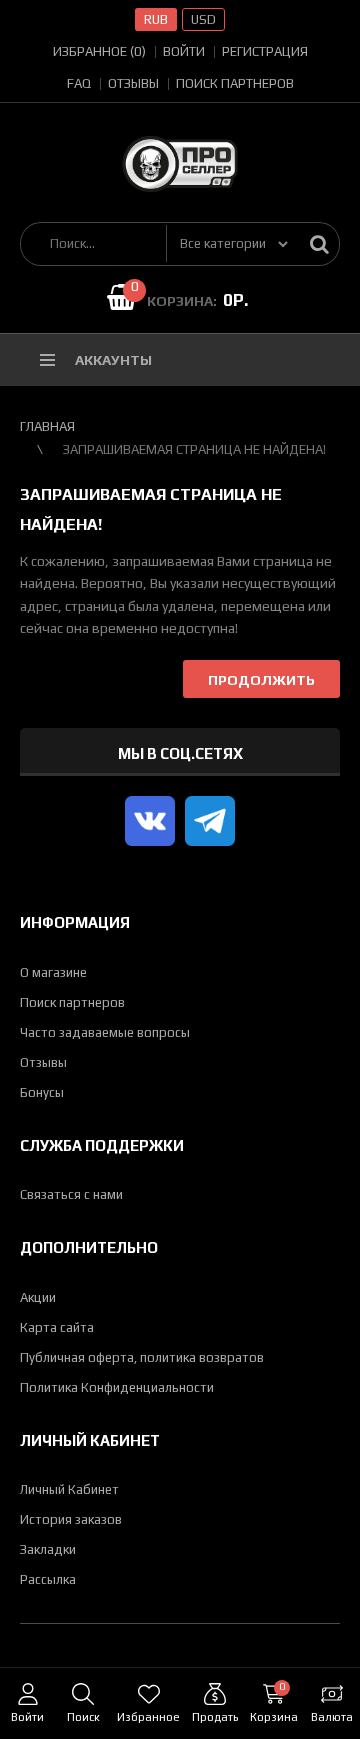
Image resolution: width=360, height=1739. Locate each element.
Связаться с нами (71, 1194)
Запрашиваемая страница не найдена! (194, 449)
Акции (38, 1297)
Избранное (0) (99, 51)
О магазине (53, 972)
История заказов (71, 1519)
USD (203, 19)
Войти (184, 51)
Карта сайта (57, 1327)
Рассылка (48, 1579)
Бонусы (42, 1092)
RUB (156, 19)
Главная (47, 426)
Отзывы (133, 83)
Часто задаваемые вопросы (105, 1032)
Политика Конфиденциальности (117, 1387)
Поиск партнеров (235, 83)
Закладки (48, 1549)
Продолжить (261, 680)
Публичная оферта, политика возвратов (142, 1357)
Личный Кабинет (69, 1489)
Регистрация (265, 51)
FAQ (79, 83)
